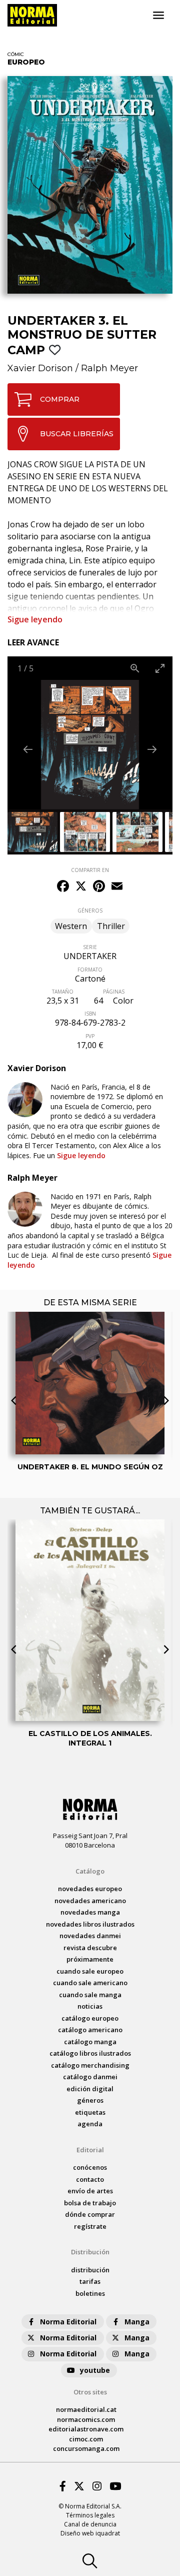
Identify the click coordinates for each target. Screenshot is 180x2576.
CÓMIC (16, 54)
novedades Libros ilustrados (90, 1924)
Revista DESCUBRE (90, 1948)
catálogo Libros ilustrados (90, 2053)
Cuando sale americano (90, 1983)
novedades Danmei (90, 1936)
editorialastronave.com (86, 2429)
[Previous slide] (28, 749)
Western (71, 926)
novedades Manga (90, 1912)
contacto (90, 2179)
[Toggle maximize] (160, 668)
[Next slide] (152, 749)
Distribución (90, 2252)
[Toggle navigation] (158, 16)
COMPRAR (60, 399)
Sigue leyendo (35, 619)
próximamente (90, 1959)
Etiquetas (90, 2112)
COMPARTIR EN (90, 870)
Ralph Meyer (109, 368)
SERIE (90, 947)
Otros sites (90, 2392)
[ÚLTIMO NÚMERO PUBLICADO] (90, 1356)
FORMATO (90, 970)
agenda (90, 2124)
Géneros (90, 2100)
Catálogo (90, 1871)
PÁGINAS (114, 992)
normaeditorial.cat (86, 2409)
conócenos (90, 2167)
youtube (95, 2370)
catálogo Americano (90, 2030)
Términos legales (90, 2515)
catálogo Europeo (90, 2018)
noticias (90, 2006)
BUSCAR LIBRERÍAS (77, 434)
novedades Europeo (90, 1889)
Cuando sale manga (90, 1995)
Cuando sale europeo (90, 1971)
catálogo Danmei (90, 2077)
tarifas (90, 2281)
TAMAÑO (63, 992)
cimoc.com (86, 2439)
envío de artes (90, 2191)
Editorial (90, 2150)
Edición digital (90, 2089)
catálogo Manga (90, 2042)
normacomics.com (86, 2419)
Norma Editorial (68, 2322)
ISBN (90, 1014)
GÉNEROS (90, 911)
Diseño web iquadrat (90, 2533)
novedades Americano (90, 1901)
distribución (90, 2270)
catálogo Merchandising (90, 2065)
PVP (90, 1036)
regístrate (90, 2226)
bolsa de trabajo (90, 2203)
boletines (90, 2293)
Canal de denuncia (90, 2524)
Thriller (111, 926)
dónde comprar (90, 2214)
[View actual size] (135, 668)
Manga (137, 2322)
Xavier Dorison (40, 368)
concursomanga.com (86, 2448)
